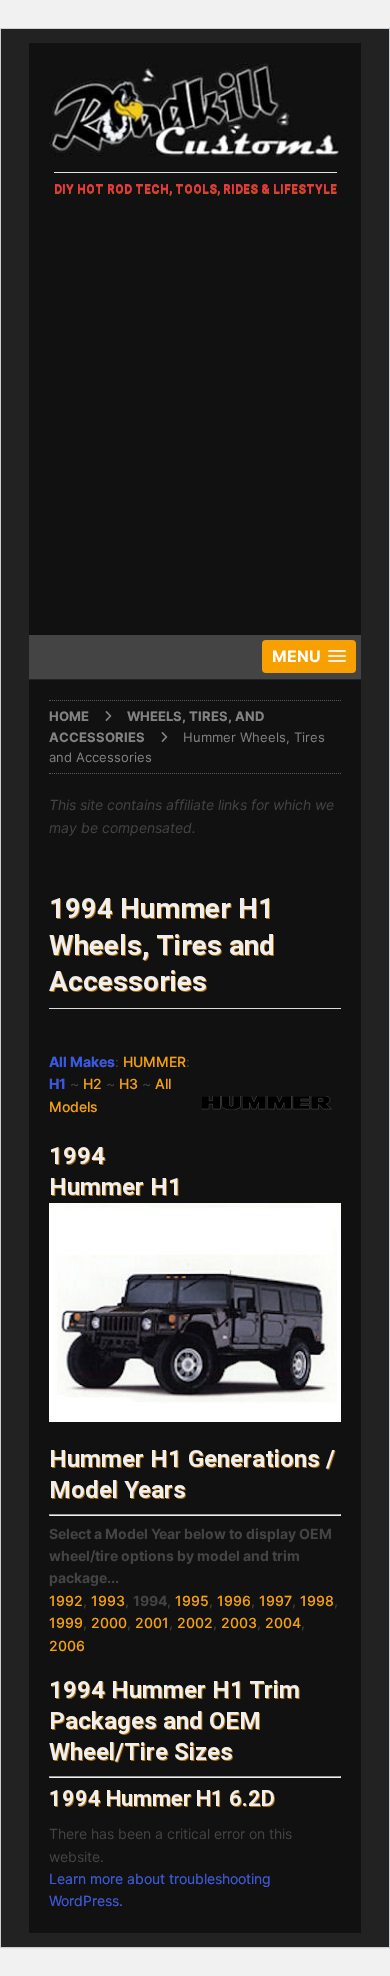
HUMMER (154, 1061)
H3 (128, 1083)
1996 (234, 1600)
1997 (275, 1600)
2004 (283, 1622)
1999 (66, 1622)
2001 (152, 1622)
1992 (66, 1600)
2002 (195, 1622)
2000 (109, 1622)
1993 (108, 1600)
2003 (239, 1622)
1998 (317, 1600)
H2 (92, 1083)
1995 (192, 1600)
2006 (67, 1645)
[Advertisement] (195, 420)
